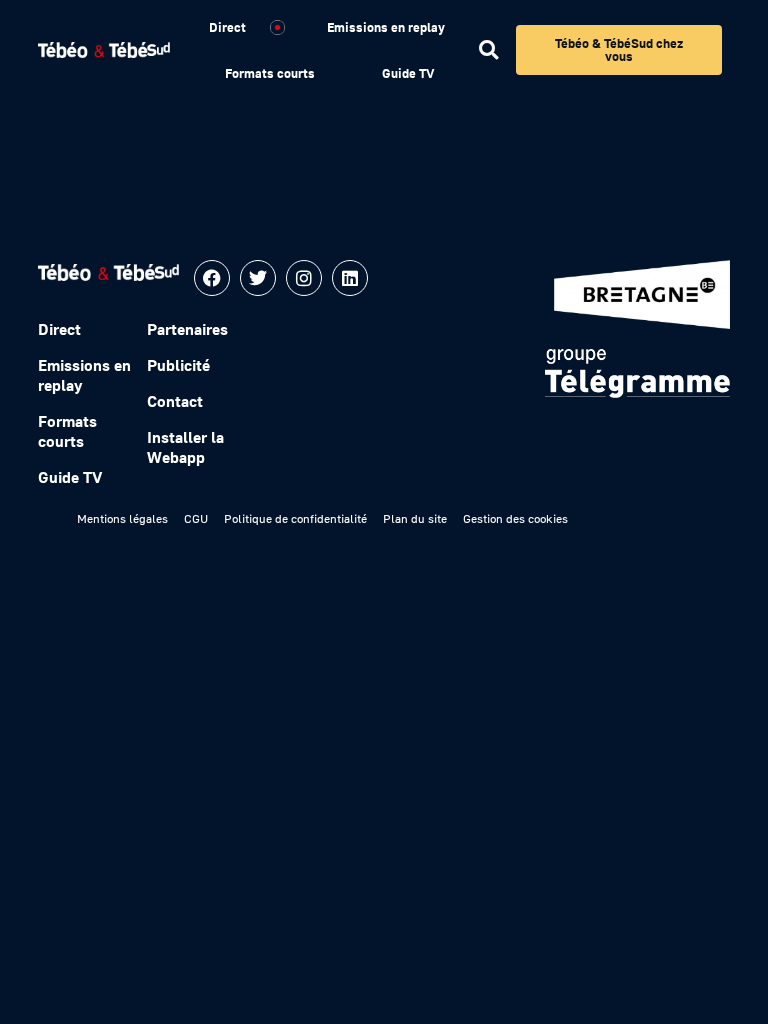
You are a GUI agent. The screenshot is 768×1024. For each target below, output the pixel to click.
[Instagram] (304, 278)
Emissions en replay (386, 27)
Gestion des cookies (515, 518)
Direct (227, 27)
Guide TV (408, 73)
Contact (175, 401)
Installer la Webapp (185, 447)
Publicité (178, 365)
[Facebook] (212, 278)
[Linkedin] (350, 278)
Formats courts (270, 73)
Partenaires (187, 329)
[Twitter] (258, 278)
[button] (488, 50)
